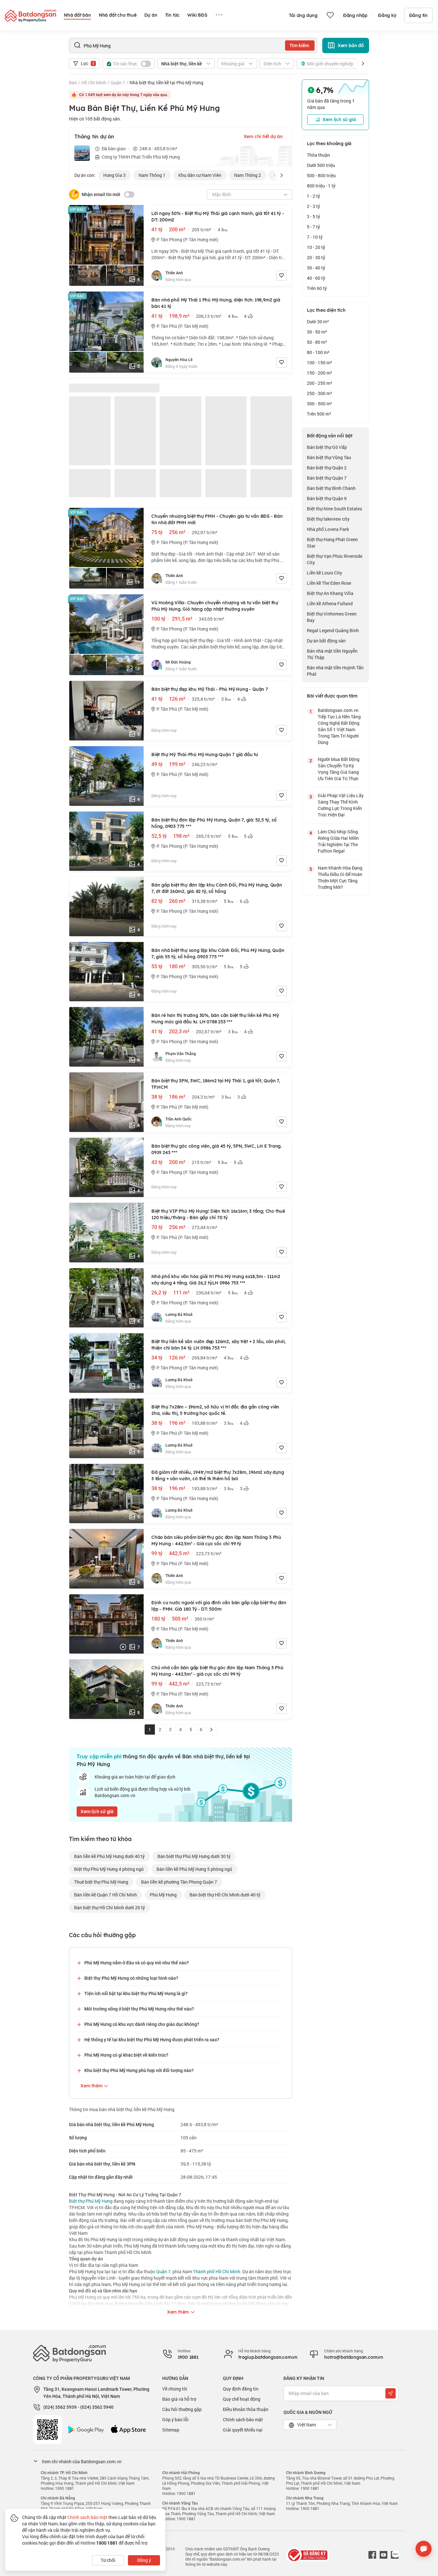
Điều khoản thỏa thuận (246, 2409)
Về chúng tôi (175, 2389)
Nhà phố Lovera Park (328, 529)
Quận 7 (118, 83)
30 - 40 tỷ (316, 268)
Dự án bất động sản (326, 641)
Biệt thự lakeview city (328, 519)
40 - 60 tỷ (316, 278)
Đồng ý (144, 2560)
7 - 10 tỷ (315, 237)
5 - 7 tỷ (313, 227)
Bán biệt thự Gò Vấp (327, 447)
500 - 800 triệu (321, 175)
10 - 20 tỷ (316, 247)
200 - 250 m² (320, 383)
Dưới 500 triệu (321, 165)
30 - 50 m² (317, 332)
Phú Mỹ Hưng (163, 1895)
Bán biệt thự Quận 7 (327, 478)
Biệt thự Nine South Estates (334, 509)
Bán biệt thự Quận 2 (327, 468)
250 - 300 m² (320, 393)
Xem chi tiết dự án (263, 136)
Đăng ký (387, 15)
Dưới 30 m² (318, 322)
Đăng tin (418, 15)
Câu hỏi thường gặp (182, 2409)
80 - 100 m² (318, 352)
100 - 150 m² (320, 363)
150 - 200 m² (320, 373)
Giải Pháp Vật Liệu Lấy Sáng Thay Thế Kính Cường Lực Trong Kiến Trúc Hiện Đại (341, 805)
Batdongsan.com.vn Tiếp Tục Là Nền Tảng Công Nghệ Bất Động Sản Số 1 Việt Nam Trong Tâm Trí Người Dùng (339, 726)
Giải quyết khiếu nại (243, 2430)
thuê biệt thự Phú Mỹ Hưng (101, 1882)
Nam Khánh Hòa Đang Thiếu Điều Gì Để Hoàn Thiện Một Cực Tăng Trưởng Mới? (340, 877)
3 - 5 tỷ (313, 216)
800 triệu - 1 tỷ (321, 186)
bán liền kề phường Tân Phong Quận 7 (179, 1882)
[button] (363, 63)
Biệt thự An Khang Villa (330, 593)
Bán (73, 83)
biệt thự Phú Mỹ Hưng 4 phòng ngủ (109, 1869)
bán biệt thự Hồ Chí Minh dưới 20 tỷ (109, 1907)
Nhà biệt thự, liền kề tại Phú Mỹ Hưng (166, 83)
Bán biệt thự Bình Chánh (331, 488)
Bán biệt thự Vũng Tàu (329, 457)
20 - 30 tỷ (316, 257)
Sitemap (171, 2430)
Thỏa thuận (318, 155)
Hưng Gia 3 (114, 175)
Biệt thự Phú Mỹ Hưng (91, 2201)
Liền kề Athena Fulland (330, 603)
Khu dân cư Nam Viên (200, 175)
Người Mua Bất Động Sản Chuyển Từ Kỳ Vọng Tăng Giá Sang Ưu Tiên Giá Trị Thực (339, 769)
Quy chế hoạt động (242, 2399)
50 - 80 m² (317, 342)
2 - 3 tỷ (313, 206)
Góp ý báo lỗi (175, 2419)
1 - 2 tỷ (313, 196)
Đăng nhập (355, 15)
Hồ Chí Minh (94, 83)
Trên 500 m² (319, 414)
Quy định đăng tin (241, 2389)
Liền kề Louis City (324, 573)
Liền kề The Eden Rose (329, 583)
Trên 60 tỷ (317, 288)
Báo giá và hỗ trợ (179, 2399)
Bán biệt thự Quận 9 (327, 498)
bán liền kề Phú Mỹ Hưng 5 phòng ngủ (194, 1869)
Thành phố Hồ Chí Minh (216, 2271)
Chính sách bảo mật (243, 2419)
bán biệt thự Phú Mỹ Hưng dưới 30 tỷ (194, 1856)
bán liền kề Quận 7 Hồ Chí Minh (105, 1895)
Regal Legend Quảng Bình (333, 630)
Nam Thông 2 (248, 175)
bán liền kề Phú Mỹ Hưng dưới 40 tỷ (109, 1856)
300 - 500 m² (320, 404)
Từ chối (108, 2560)
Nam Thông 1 (152, 175)
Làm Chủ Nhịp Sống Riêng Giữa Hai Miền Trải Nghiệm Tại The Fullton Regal (338, 841)
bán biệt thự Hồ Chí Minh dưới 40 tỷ (225, 1895)
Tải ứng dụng (303, 15)
